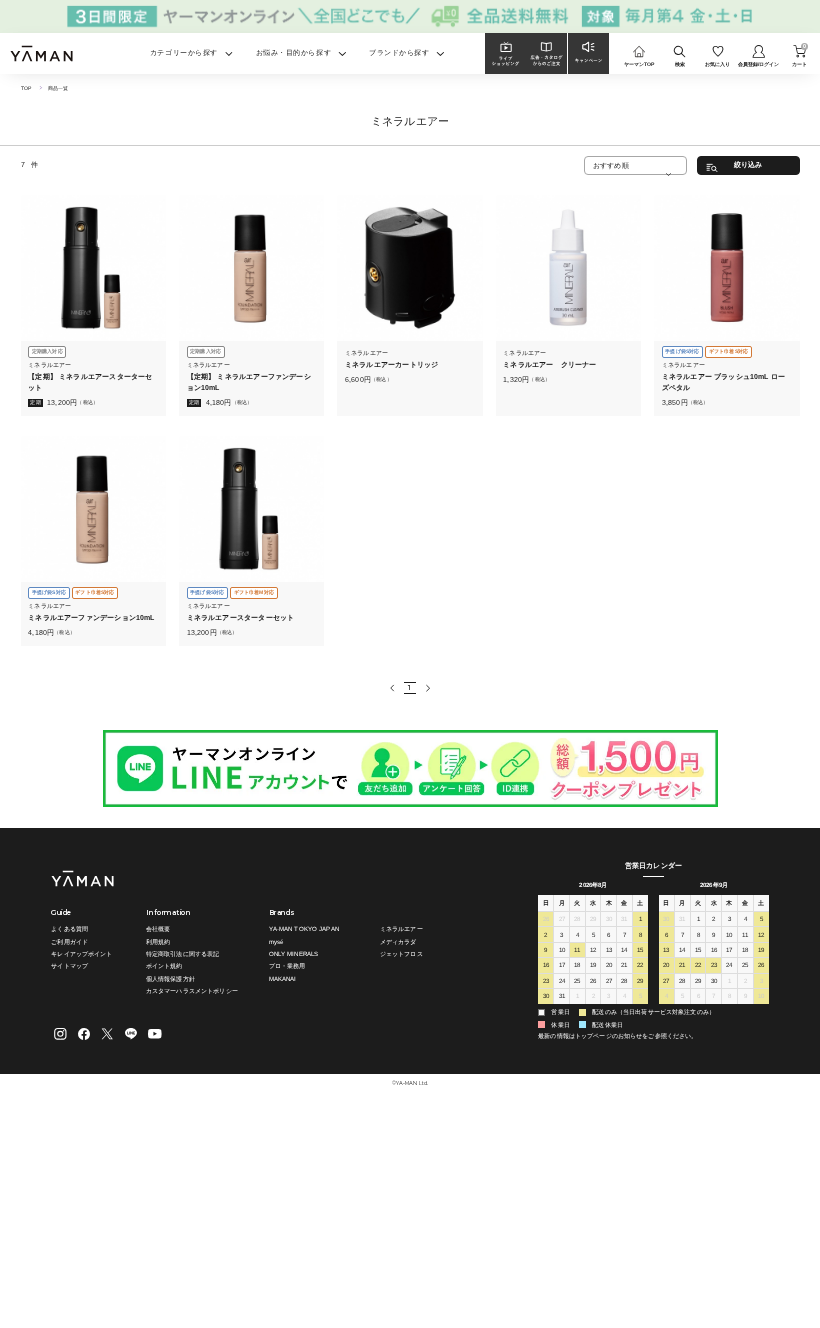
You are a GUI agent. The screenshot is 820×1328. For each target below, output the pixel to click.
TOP (26, 88)
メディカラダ (398, 941)
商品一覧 (58, 88)
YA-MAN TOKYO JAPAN (304, 928)
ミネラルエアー (401, 928)
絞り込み (748, 165)
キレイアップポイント (81, 953)
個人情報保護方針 (170, 978)
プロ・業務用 (287, 965)
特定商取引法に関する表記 (183, 953)
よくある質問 (69, 928)
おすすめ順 (611, 165)
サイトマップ (69, 965)
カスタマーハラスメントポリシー (192, 990)
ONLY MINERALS (294, 953)
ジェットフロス (401, 953)
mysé (276, 941)
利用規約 (158, 941)
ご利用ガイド (69, 941)
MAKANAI (283, 978)
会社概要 (158, 928)
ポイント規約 (164, 965)
